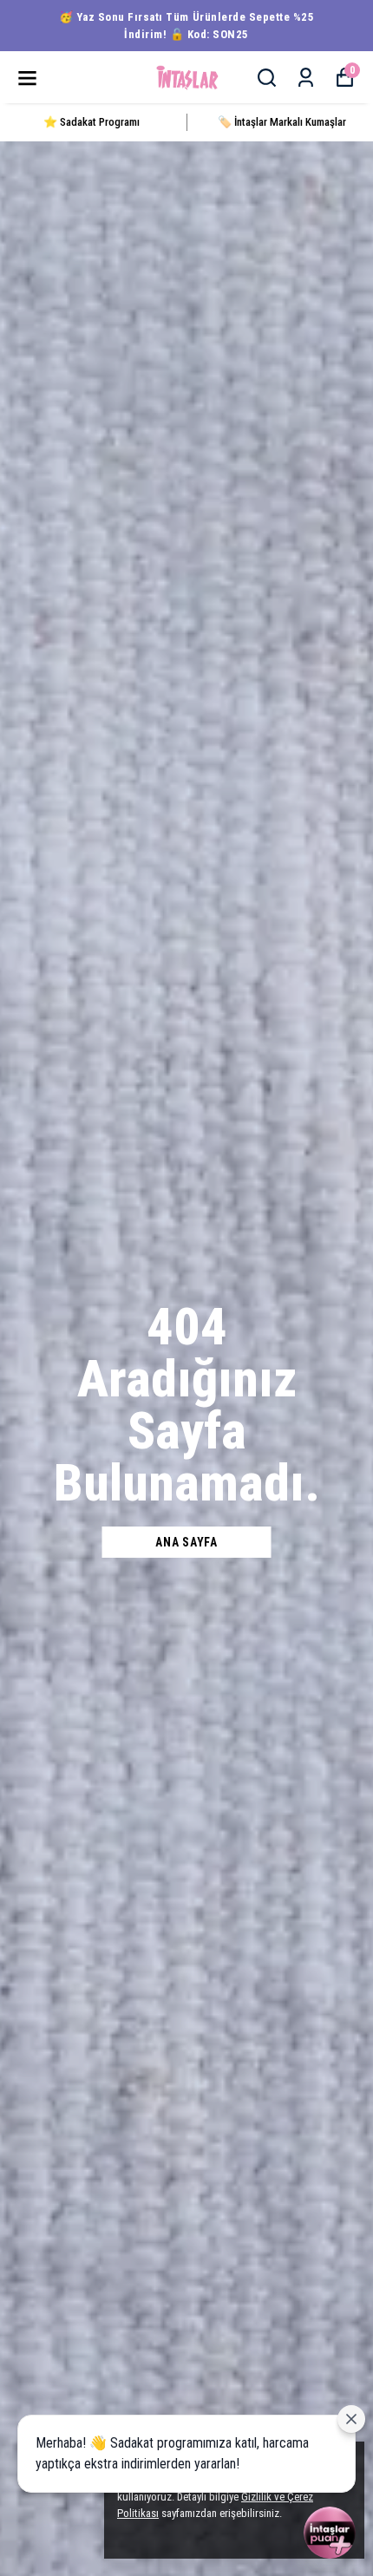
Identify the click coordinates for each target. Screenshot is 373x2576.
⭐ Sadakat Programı (92, 122)
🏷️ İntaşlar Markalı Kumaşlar (282, 122)
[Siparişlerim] (306, 78)
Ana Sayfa (186, 1542)
